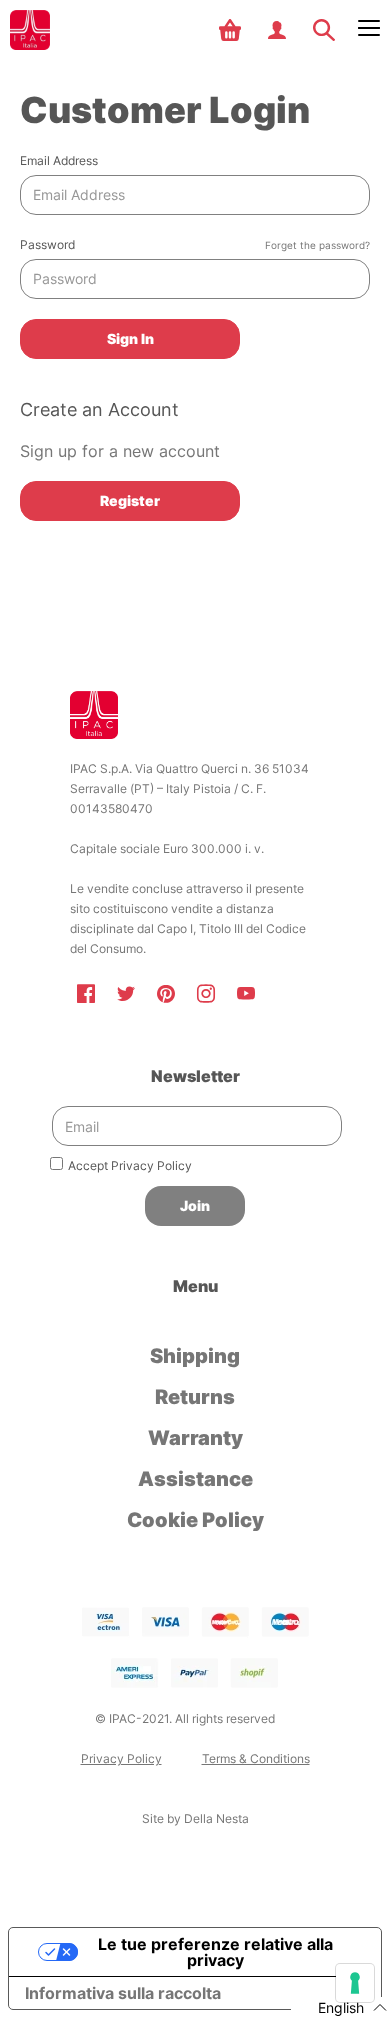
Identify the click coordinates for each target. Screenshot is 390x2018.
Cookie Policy (195, 1520)
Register (130, 500)
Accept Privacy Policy (130, 1165)
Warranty (195, 1438)
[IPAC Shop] (30, 30)
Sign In (130, 338)
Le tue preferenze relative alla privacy (215, 1952)
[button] (232, 30)
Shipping (195, 1356)
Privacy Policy (121, 1758)
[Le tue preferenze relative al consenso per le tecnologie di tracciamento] (355, 1983)
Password (195, 244)
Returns (195, 1397)
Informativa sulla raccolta (123, 1993)
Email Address (59, 160)
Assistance (195, 1479)
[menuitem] (232, 30)
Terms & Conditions (256, 1758)
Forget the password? (317, 245)
